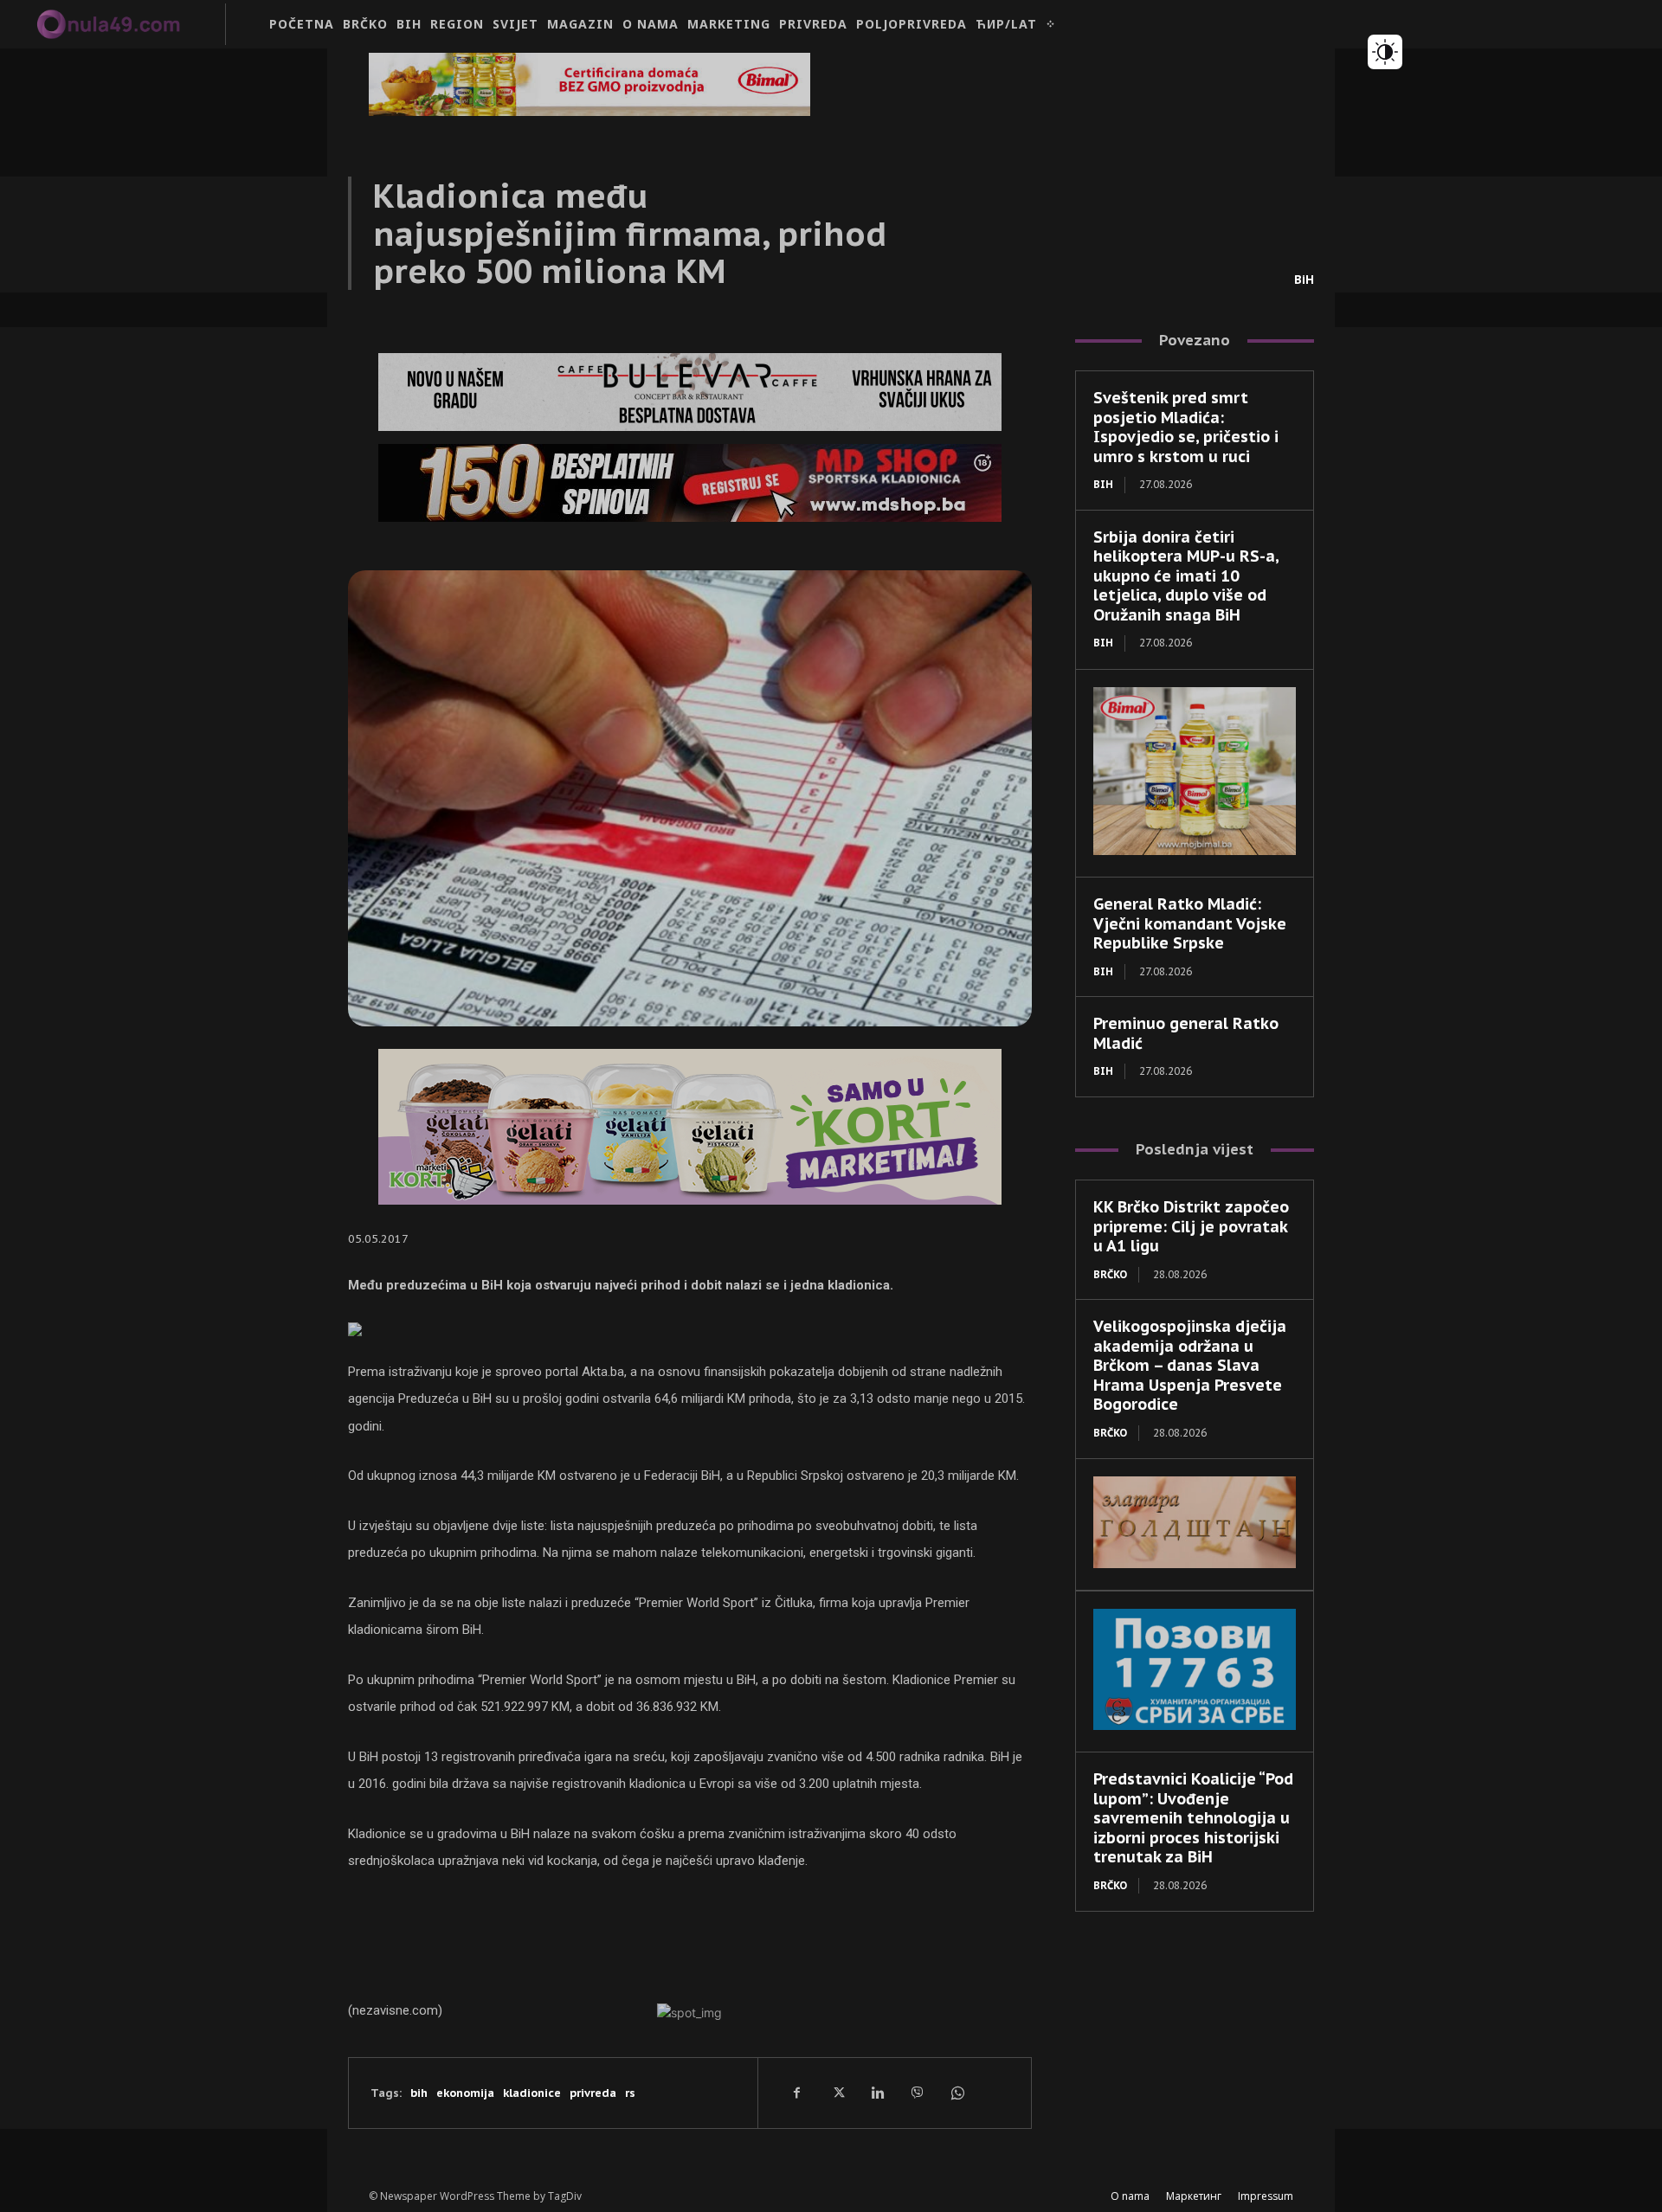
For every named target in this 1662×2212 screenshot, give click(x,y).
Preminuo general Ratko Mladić (1186, 1033)
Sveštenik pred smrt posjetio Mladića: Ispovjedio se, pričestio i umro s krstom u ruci (1186, 427)
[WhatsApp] (957, 2093)
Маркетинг (1194, 2196)
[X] (837, 2093)
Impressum (1266, 2196)
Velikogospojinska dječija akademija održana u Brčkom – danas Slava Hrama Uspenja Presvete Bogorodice (1190, 1365)
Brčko (1110, 1274)
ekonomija (465, 2093)
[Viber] (917, 2093)
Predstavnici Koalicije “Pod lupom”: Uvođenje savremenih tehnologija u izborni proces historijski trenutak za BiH (1193, 1818)
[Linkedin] (877, 2093)
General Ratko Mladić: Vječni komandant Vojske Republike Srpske (1190, 923)
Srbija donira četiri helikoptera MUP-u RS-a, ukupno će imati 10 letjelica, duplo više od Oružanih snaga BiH (1186, 576)
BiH (1304, 280)
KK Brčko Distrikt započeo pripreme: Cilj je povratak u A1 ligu (1191, 1226)
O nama (1130, 2196)
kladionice (532, 2093)
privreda (593, 2093)
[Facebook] (797, 2093)
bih (419, 2093)
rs (630, 2093)
